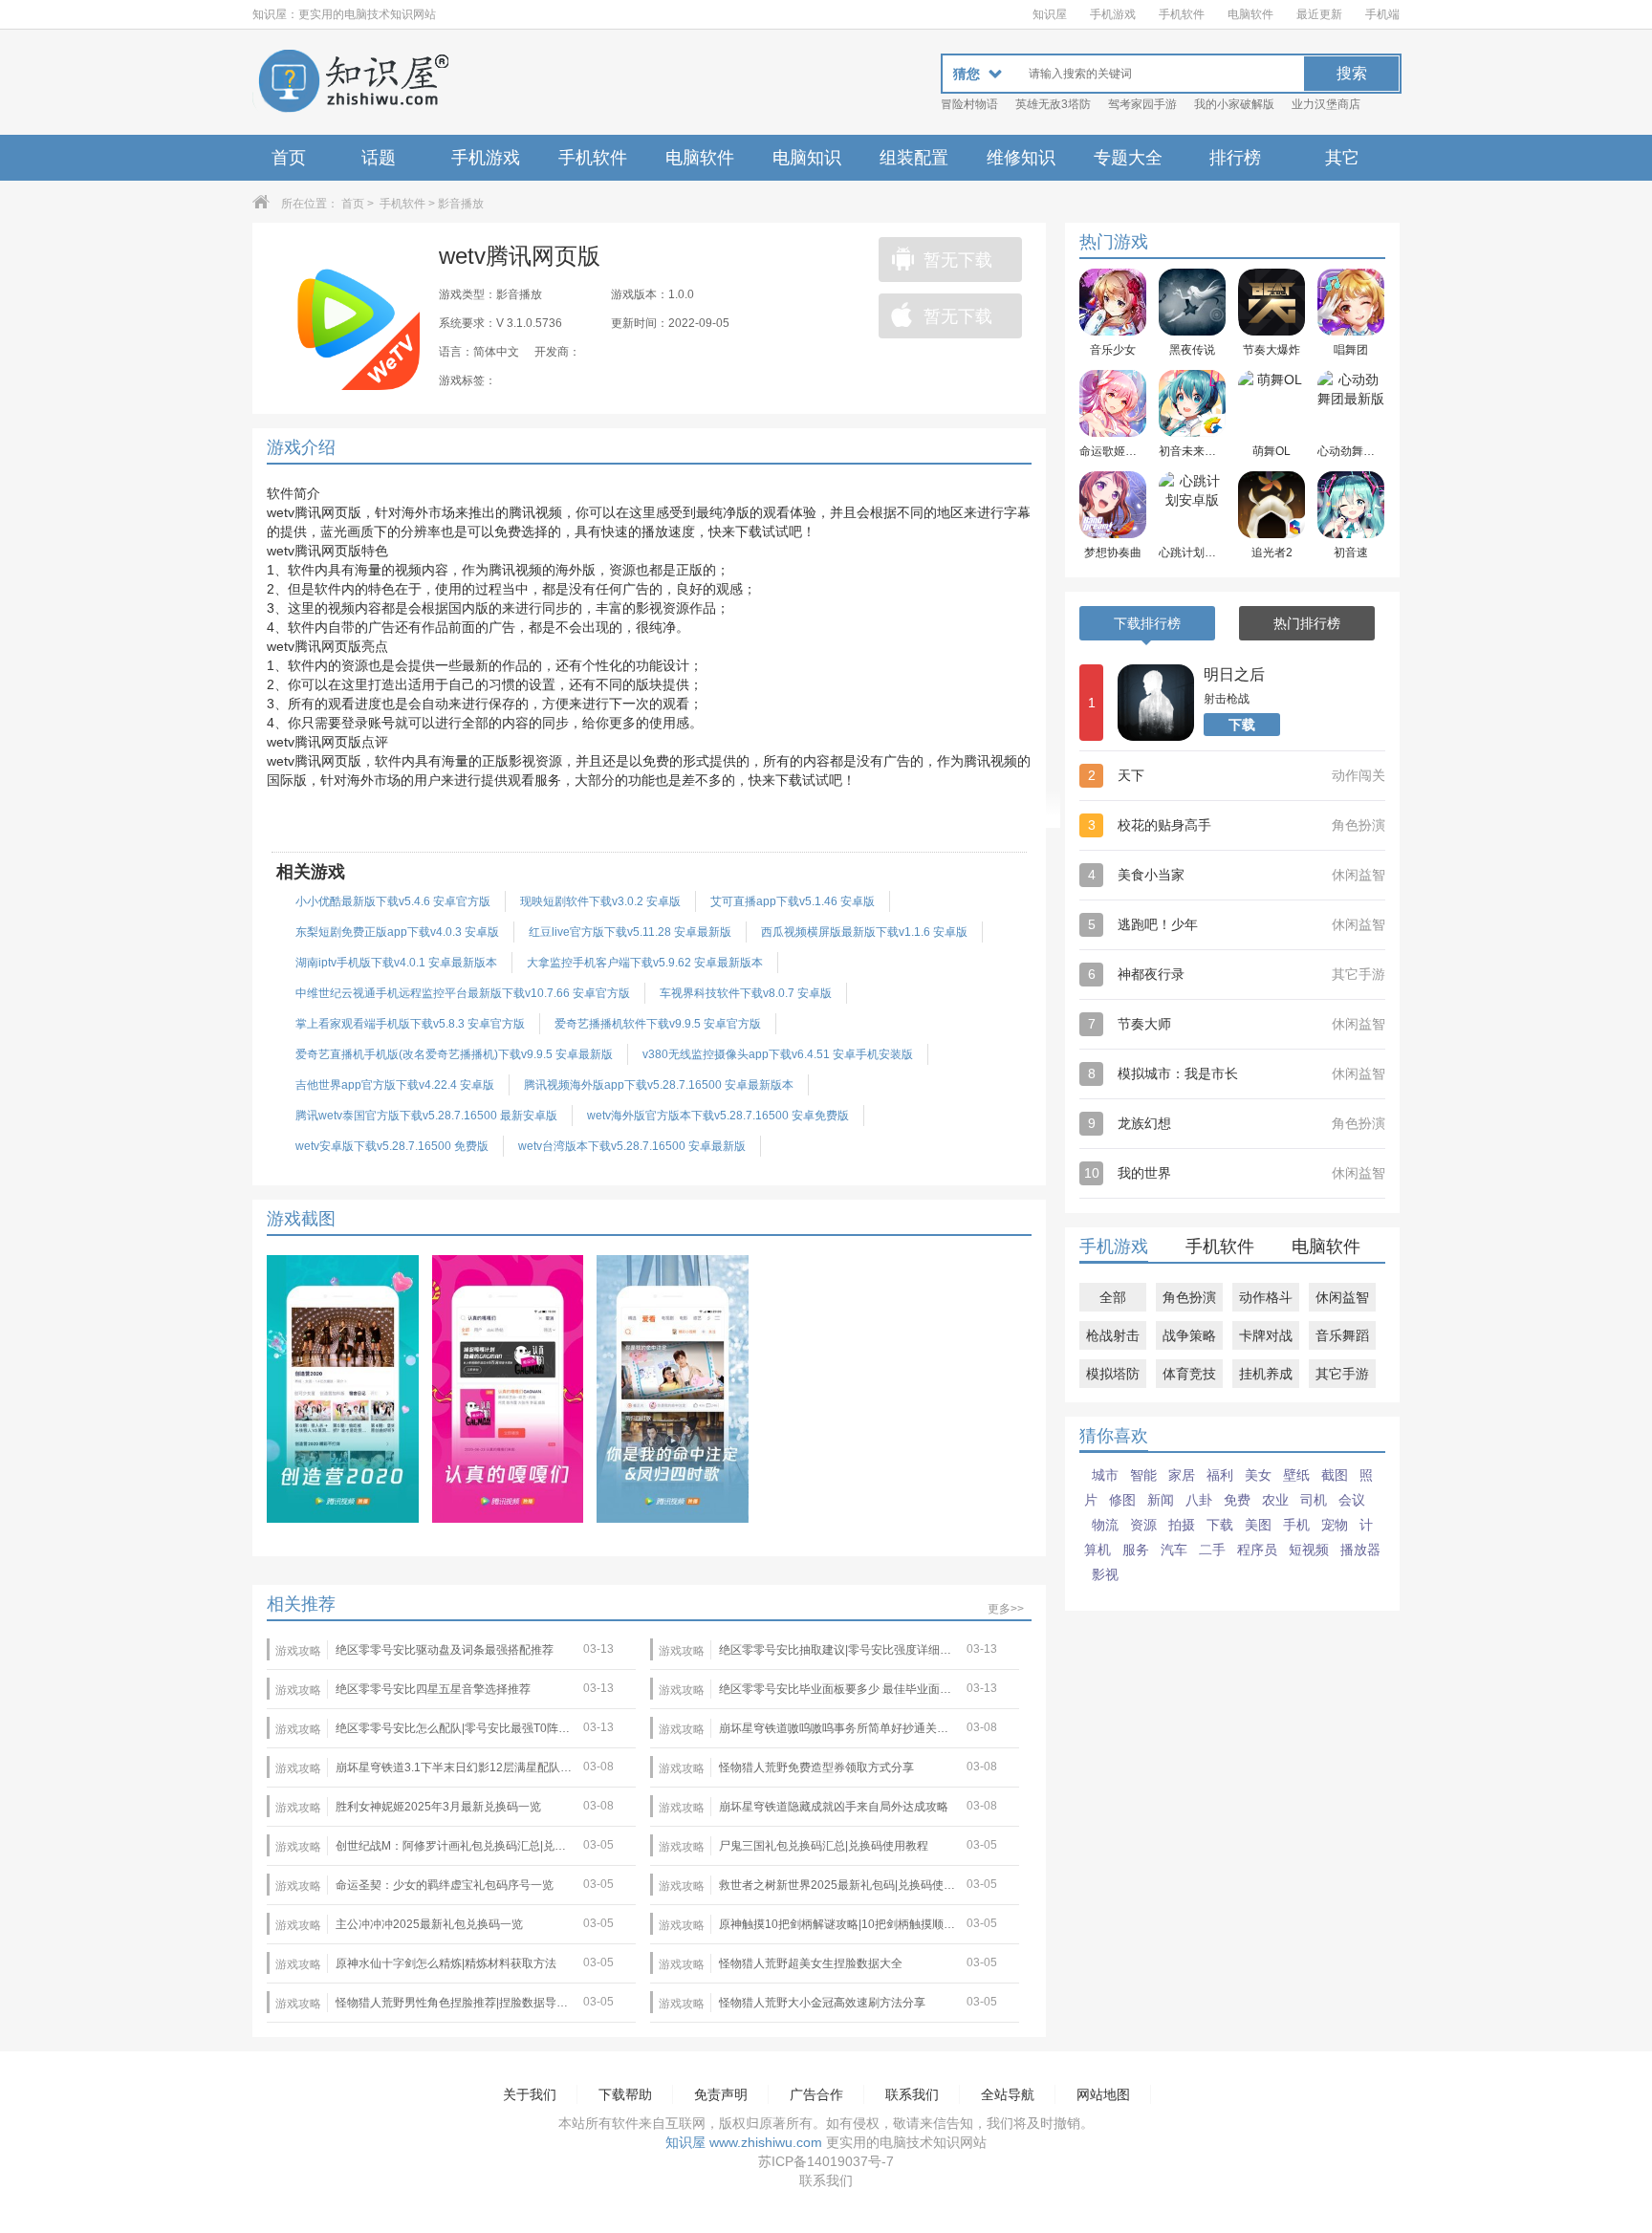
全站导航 (1008, 2094)
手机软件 (1182, 14)
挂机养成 (1266, 1374)
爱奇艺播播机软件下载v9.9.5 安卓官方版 (658, 1024)
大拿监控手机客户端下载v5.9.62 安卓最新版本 (645, 963)
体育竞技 (1189, 1374)
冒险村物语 (969, 104)
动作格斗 (1266, 1297)
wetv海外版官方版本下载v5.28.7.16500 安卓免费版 (718, 1116)
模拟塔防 (1113, 1374)
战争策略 (1189, 1335)
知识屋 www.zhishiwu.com (744, 2142)
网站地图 (1103, 2094)
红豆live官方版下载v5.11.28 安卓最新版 (630, 932)
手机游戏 (1113, 14)
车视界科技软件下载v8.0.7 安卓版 (746, 993)
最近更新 (1319, 14)
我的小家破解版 (1234, 104)
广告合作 (816, 2094)
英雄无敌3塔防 (1053, 104)
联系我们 (912, 2094)
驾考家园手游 (1142, 104)
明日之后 (1234, 674)
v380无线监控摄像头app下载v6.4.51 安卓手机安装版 (778, 1054)
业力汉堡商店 (1326, 104)
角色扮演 (1189, 1297)
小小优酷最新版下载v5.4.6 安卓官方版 (393, 901)
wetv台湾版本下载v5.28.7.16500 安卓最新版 (632, 1146)
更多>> (1006, 1609)
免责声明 (721, 2094)
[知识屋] (353, 82)
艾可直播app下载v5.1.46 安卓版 (793, 901)
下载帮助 (625, 2094)
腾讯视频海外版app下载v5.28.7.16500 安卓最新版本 (659, 1085)
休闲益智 (1342, 1297)
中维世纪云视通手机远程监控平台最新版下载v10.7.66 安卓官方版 (463, 993)
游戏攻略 (298, 1651)
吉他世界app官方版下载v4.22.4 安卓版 (395, 1085)
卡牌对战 (1266, 1335)
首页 (289, 158)
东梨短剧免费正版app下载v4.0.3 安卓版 (397, 932)
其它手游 (1342, 1374)
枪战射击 (1113, 1335)
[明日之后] (1156, 703)
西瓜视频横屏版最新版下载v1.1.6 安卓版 (864, 932)
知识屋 (1050, 14)
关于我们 (530, 2094)
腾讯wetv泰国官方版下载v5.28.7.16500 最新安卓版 (426, 1116)
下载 (1242, 725)
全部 (1113, 1297)
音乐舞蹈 (1342, 1335)
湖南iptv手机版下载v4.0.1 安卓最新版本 (396, 963)
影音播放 (461, 204)
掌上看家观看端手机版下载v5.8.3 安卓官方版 (410, 1024)
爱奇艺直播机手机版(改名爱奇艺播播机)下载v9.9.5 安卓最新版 (454, 1054)
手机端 (1382, 14)
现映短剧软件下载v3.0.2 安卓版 (600, 901)
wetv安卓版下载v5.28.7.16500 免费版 (392, 1146)
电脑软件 (1250, 14)
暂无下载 (958, 260)
